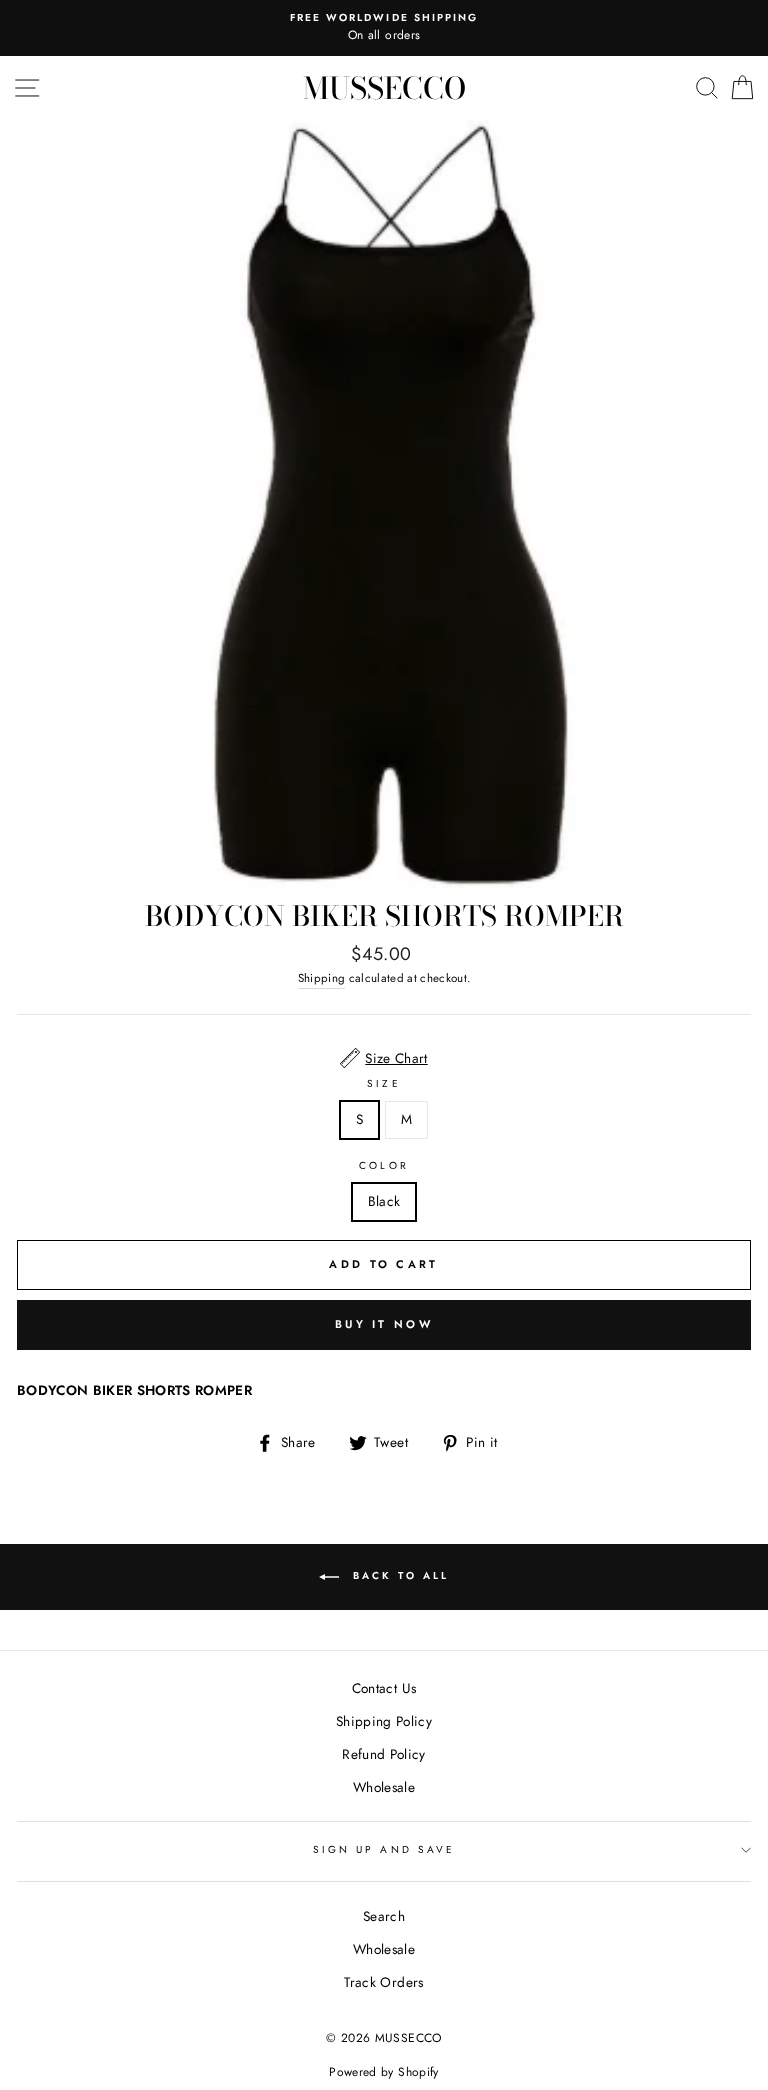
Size (383, 1083)
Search (384, 1916)
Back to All (398, 1576)
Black (384, 1201)
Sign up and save (384, 1849)
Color (383, 1165)
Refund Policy (383, 1754)
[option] (384, 28)
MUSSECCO (384, 88)
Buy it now (384, 1324)
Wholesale (384, 1787)
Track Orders (383, 1982)
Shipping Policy (384, 1721)
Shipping (322, 978)
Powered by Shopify (383, 2072)
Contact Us (384, 1688)
